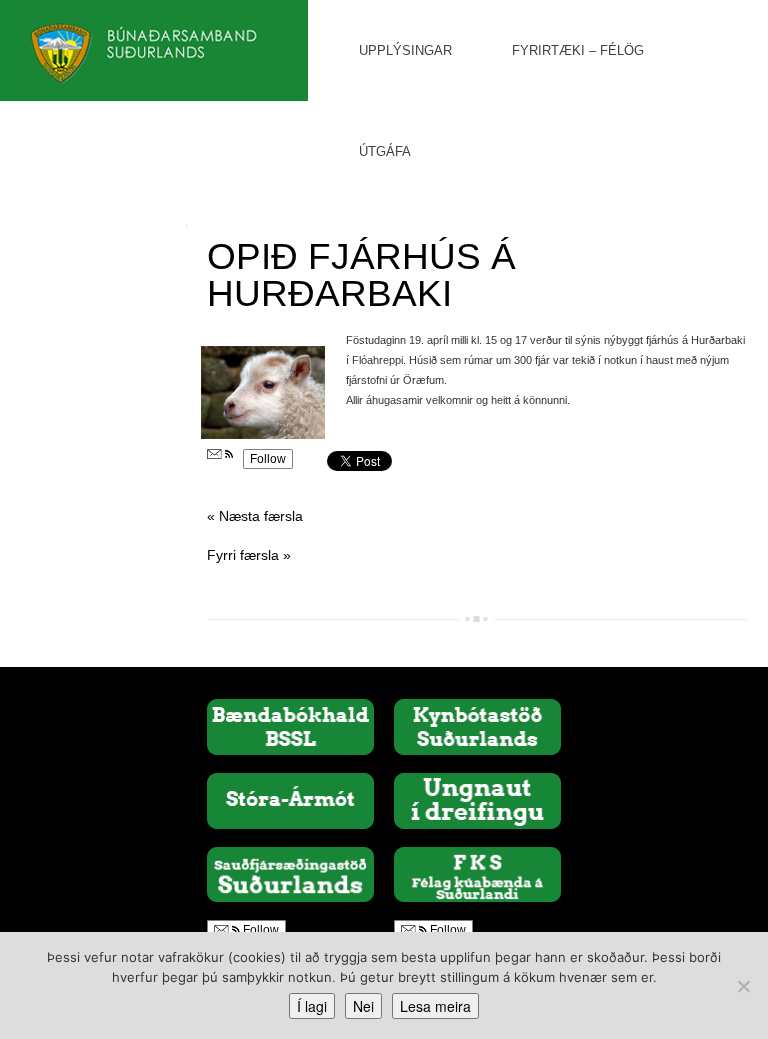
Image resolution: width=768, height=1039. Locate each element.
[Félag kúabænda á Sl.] (477, 873)
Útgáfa (385, 151)
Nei (363, 1006)
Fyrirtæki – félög (578, 50)
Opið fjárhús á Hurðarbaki (361, 275)
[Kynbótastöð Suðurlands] (477, 726)
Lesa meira (435, 1006)
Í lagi (312, 1006)
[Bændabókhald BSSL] (290, 726)
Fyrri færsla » (249, 555)
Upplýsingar (405, 50)
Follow (268, 459)
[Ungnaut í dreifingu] (477, 800)
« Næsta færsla (255, 516)
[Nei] (743, 986)
